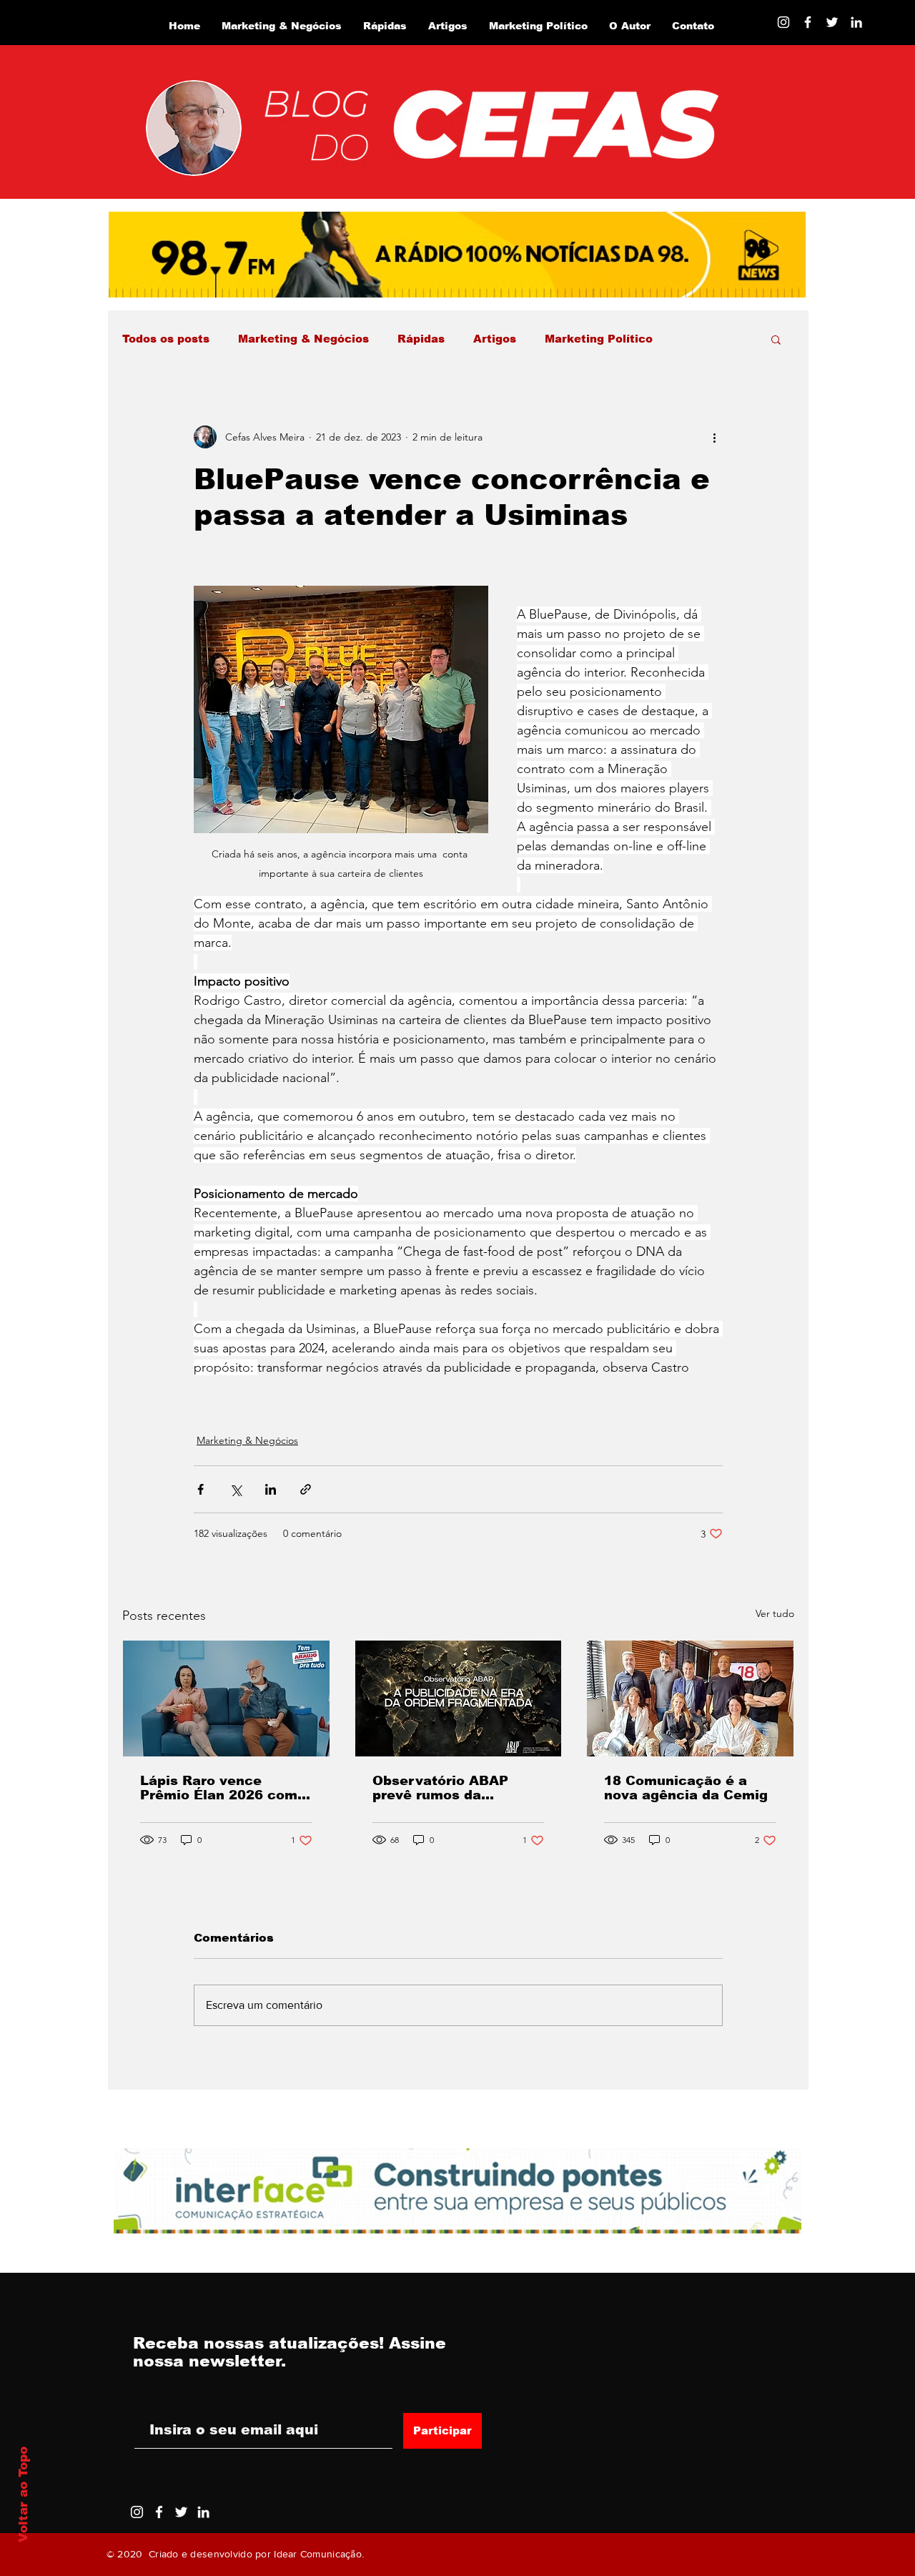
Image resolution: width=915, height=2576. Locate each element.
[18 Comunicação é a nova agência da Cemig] (690, 1699)
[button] (776, 339)
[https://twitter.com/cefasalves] (832, 22)
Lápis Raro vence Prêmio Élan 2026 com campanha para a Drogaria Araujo (219, 1788)
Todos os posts (166, 339)
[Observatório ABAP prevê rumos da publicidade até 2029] (459, 1699)
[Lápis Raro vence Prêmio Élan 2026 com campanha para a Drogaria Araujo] (226, 1699)
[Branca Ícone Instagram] (783, 22)
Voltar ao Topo (23, 2494)
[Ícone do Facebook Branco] (159, 2512)
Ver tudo (775, 1613)
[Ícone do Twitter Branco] (181, 2512)
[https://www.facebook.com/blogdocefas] (808, 22)
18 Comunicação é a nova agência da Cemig (686, 1788)
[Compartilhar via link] (306, 1489)
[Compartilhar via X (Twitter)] (236, 1489)
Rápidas (421, 339)
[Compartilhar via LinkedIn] (271, 1489)
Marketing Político (599, 339)
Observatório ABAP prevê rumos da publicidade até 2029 (446, 1788)
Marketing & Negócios (303, 339)
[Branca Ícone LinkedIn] (856, 22)
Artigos (495, 339)
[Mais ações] (714, 437)
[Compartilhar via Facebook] (201, 1489)
